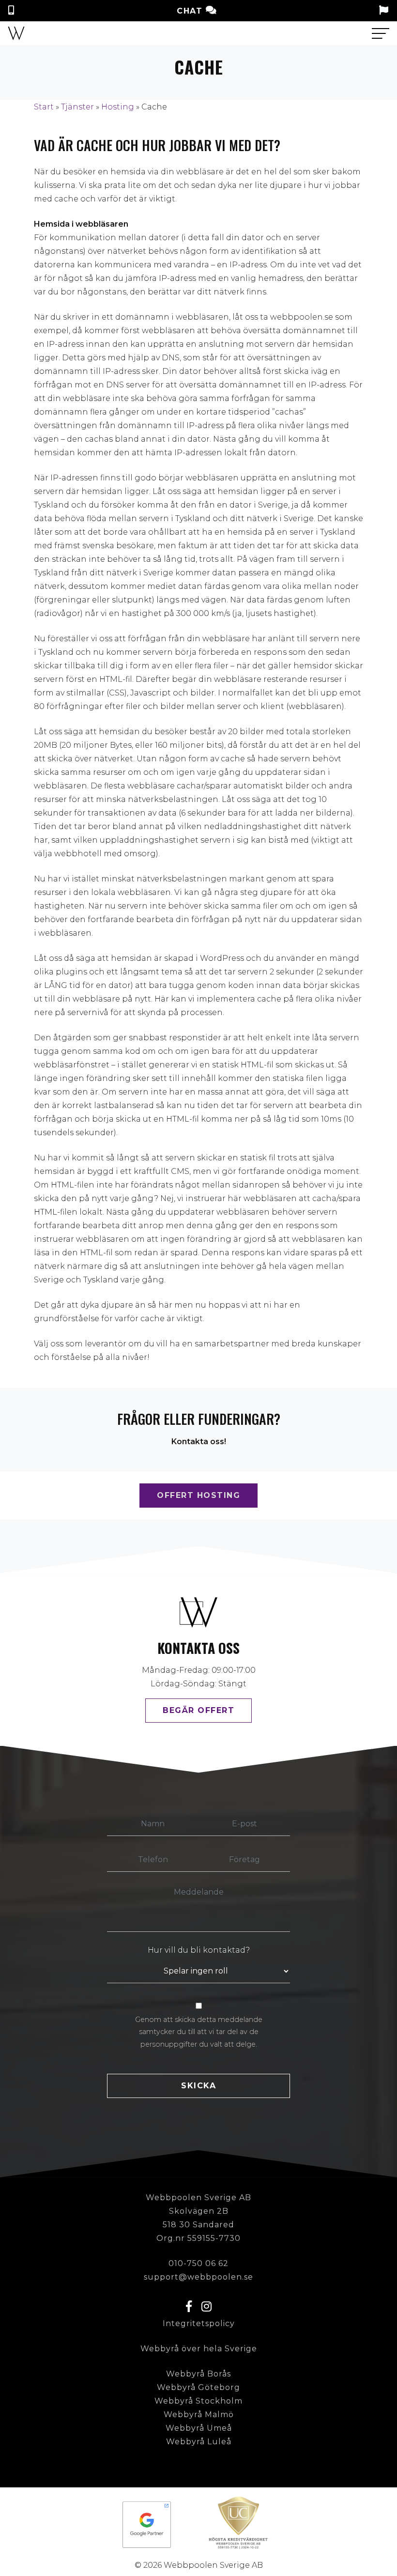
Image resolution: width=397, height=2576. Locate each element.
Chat (191, 11)
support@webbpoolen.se (198, 2277)
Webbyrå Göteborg (198, 2387)
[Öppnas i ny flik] (147, 2525)
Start (44, 107)
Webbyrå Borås (198, 2374)
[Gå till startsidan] (16, 33)
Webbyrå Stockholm (198, 2401)
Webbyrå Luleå (199, 2442)
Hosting (118, 107)
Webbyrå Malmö (199, 2414)
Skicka (198, 2086)
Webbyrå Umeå (199, 2428)
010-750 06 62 (198, 2263)
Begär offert (198, 1710)
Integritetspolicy (199, 2323)
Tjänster (77, 107)
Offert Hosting (198, 1495)
